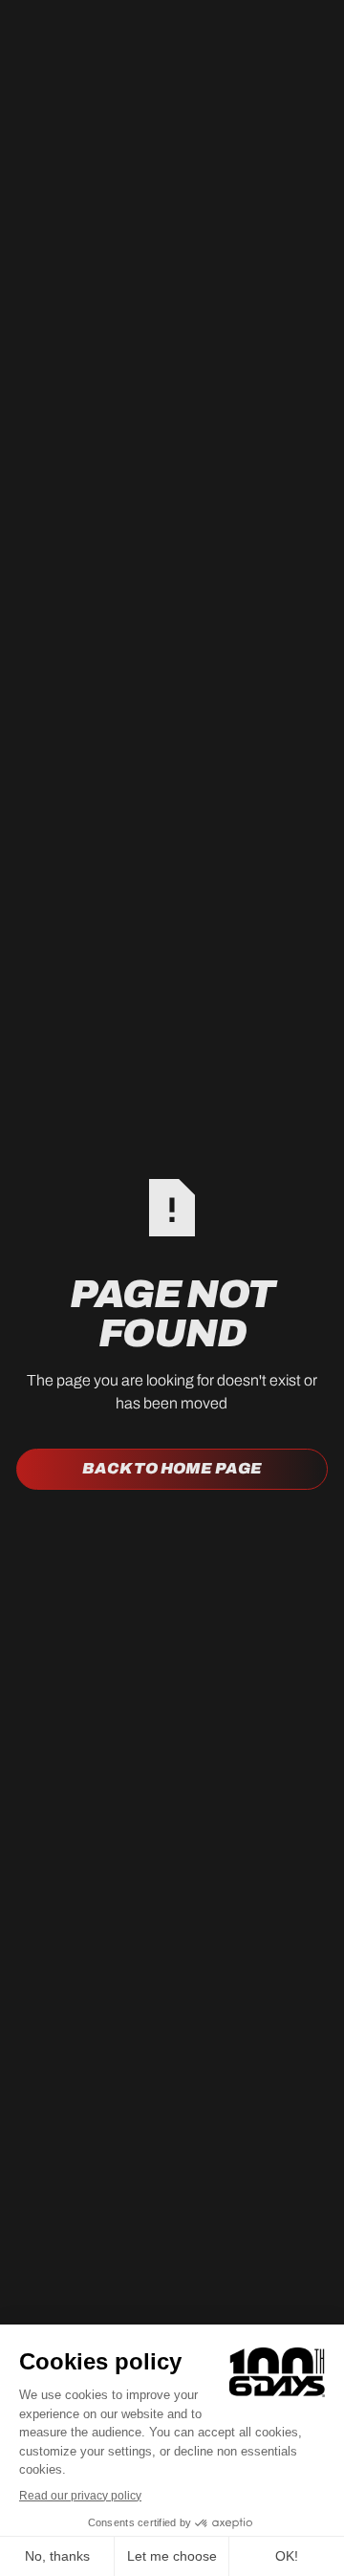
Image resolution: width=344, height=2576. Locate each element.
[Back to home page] (172, 1469)
